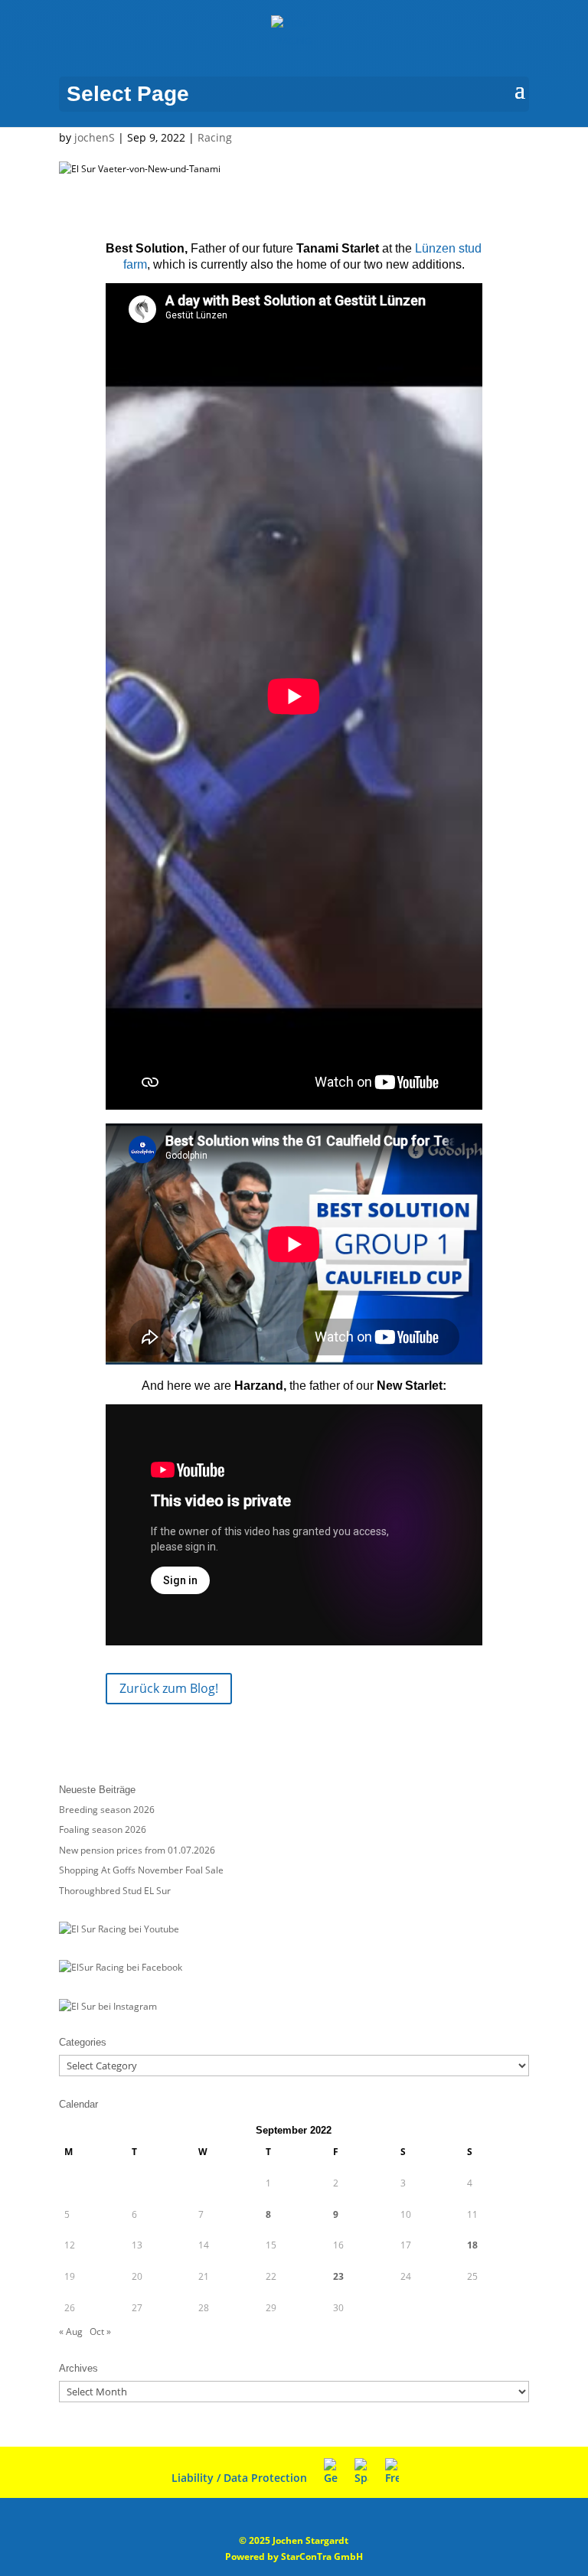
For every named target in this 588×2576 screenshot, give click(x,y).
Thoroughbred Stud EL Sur (115, 1891)
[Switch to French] (392, 2472)
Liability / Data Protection (239, 2478)
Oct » (100, 2331)
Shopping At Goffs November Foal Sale (141, 1870)
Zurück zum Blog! (169, 1688)
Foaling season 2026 (103, 1829)
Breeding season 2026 (107, 1810)
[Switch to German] (331, 2472)
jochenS (95, 137)
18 (472, 2245)
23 (338, 2276)
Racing (215, 137)
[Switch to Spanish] (361, 2472)
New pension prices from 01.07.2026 (137, 1850)
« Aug (71, 2331)
